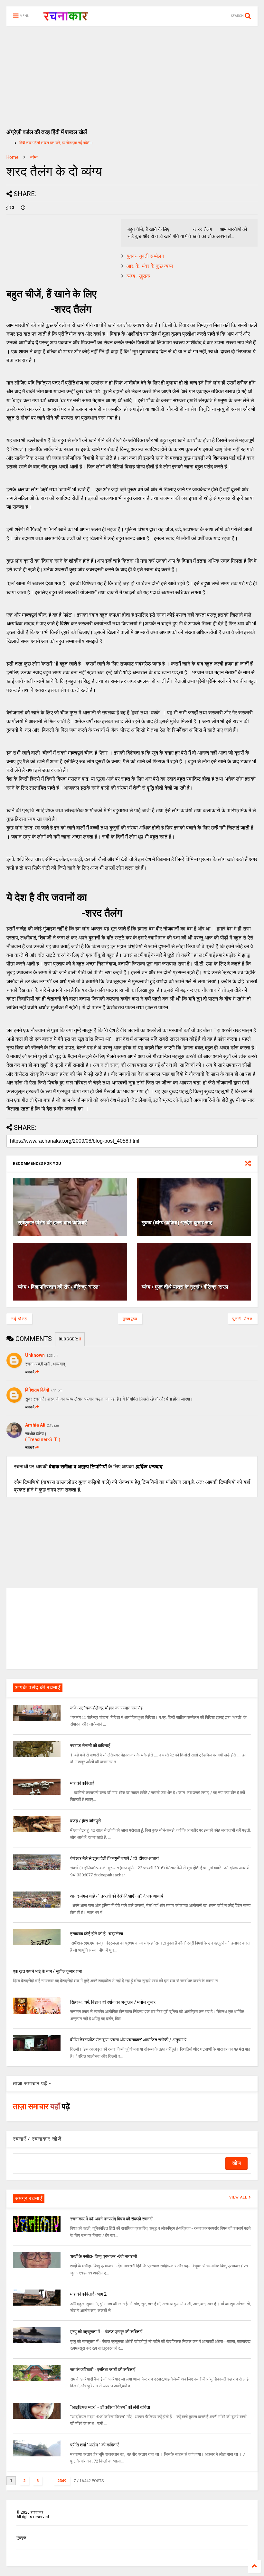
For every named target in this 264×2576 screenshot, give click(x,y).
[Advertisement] (132, 74)
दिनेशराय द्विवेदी (37, 1390)
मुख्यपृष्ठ (130, 1319)
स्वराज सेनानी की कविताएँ (90, 1746)
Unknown (35, 1355)
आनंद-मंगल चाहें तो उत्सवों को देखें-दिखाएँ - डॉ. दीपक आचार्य (117, 1896)
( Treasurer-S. (40, 1439)
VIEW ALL (239, 2197)
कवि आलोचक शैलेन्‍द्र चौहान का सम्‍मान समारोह (106, 1708)
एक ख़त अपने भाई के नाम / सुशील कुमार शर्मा (47, 1971)
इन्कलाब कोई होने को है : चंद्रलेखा (97, 1934)
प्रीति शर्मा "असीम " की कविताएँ (94, 2445)
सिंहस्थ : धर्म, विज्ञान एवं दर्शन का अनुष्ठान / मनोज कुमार (113, 2002)
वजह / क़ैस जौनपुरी (85, 1821)
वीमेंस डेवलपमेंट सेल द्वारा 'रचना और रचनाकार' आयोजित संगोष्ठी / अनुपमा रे (128, 2040)
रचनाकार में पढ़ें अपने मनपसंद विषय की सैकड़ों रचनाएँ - (113, 2219)
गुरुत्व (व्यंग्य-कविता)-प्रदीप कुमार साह (177, 1223)
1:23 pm (52, 1356)
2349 (62, 2481)
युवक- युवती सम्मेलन (145, 256)
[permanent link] (23, 208)
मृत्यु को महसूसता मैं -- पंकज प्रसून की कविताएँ (106, 2332)
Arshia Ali (35, 1425)
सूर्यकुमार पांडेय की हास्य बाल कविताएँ (52, 1223)
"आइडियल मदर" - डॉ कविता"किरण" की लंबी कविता (110, 2407)
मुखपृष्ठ (21, 2538)
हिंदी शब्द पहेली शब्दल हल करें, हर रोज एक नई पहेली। (56, 143)
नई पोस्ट (19, 1319)
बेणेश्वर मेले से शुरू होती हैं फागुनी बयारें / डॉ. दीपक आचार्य (114, 1858)
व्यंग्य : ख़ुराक (138, 276)
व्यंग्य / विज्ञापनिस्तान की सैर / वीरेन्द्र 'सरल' (59, 1287)
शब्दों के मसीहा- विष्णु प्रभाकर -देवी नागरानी (104, 2256)
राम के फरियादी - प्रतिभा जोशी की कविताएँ (103, 2370)
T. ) (57, 1439)
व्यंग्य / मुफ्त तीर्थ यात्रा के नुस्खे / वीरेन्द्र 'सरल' (186, 1287)
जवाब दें (30, 1372)
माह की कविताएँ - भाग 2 (88, 2294)
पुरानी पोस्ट (243, 1319)
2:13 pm (53, 1425)
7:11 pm (57, 1390)
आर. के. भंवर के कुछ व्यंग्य (150, 266)
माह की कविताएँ (82, 1783)
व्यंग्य (34, 157)
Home (13, 157)
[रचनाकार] (66, 18)
